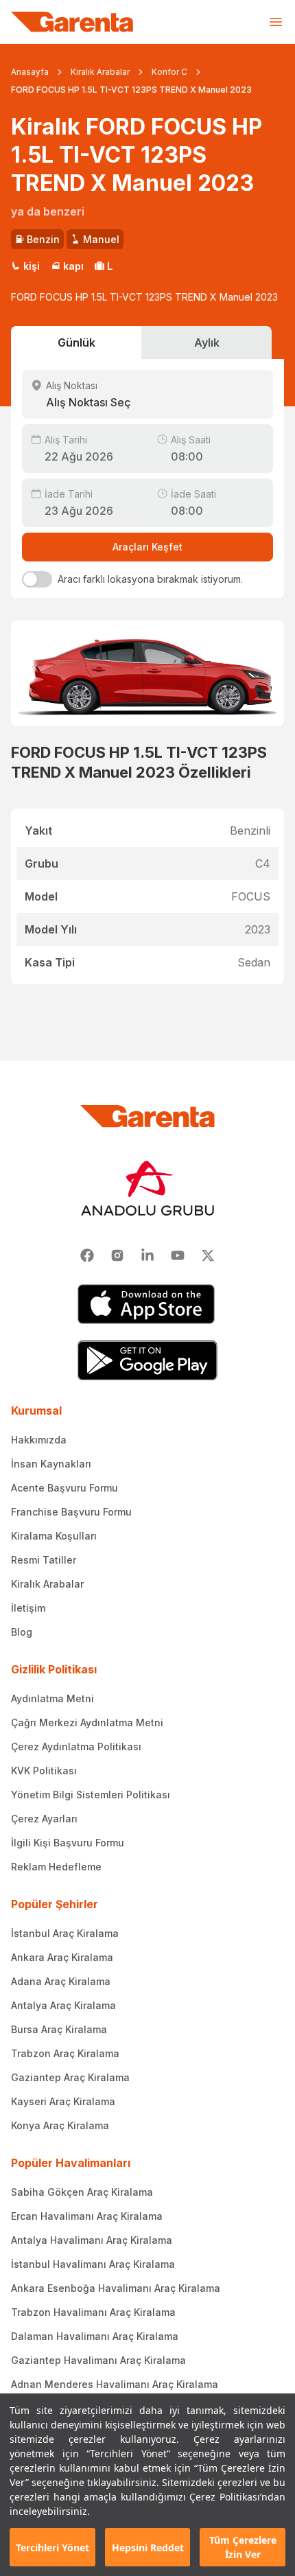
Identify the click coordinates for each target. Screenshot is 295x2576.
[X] (208, 1255)
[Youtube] (178, 1255)
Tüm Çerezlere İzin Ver (243, 2547)
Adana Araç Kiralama (61, 1981)
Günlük (76, 343)
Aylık (207, 343)
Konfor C (169, 72)
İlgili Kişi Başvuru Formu (68, 1843)
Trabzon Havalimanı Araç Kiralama (93, 2312)
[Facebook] (87, 1255)
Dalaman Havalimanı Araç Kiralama (95, 2336)
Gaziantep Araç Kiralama (70, 2077)
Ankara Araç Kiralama (62, 1957)
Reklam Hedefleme (56, 1867)
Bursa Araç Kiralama (59, 2029)
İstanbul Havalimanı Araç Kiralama (93, 2264)
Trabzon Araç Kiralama (65, 2053)
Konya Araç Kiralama (60, 2125)
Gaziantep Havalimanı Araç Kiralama (98, 2360)
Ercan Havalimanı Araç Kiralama (87, 2216)
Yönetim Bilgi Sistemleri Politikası (91, 1795)
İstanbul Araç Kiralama (65, 1933)
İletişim (28, 1608)
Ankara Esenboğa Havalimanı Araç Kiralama (116, 2288)
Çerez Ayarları (44, 1819)
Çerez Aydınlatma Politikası (76, 1747)
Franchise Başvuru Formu (71, 1512)
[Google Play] (147, 1360)
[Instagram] (117, 1255)
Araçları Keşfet (147, 547)
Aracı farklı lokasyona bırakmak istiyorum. (150, 579)
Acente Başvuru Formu (64, 1488)
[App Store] (147, 1304)
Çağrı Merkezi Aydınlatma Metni (87, 1722)
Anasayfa (30, 72)
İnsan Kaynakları (51, 1464)
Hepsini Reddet (148, 2548)
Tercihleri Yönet (52, 2548)
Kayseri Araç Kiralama (63, 2101)
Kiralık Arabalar (100, 72)
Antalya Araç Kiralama (63, 2005)
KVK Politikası (44, 1771)
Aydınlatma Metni (52, 1698)
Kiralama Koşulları (54, 1536)
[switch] (37, 579)
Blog (22, 1632)
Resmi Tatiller (44, 1560)
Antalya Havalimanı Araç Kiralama (92, 2240)
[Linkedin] (147, 1255)
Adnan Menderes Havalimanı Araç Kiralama (115, 2384)
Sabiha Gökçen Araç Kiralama (82, 2192)
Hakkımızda (39, 1440)
